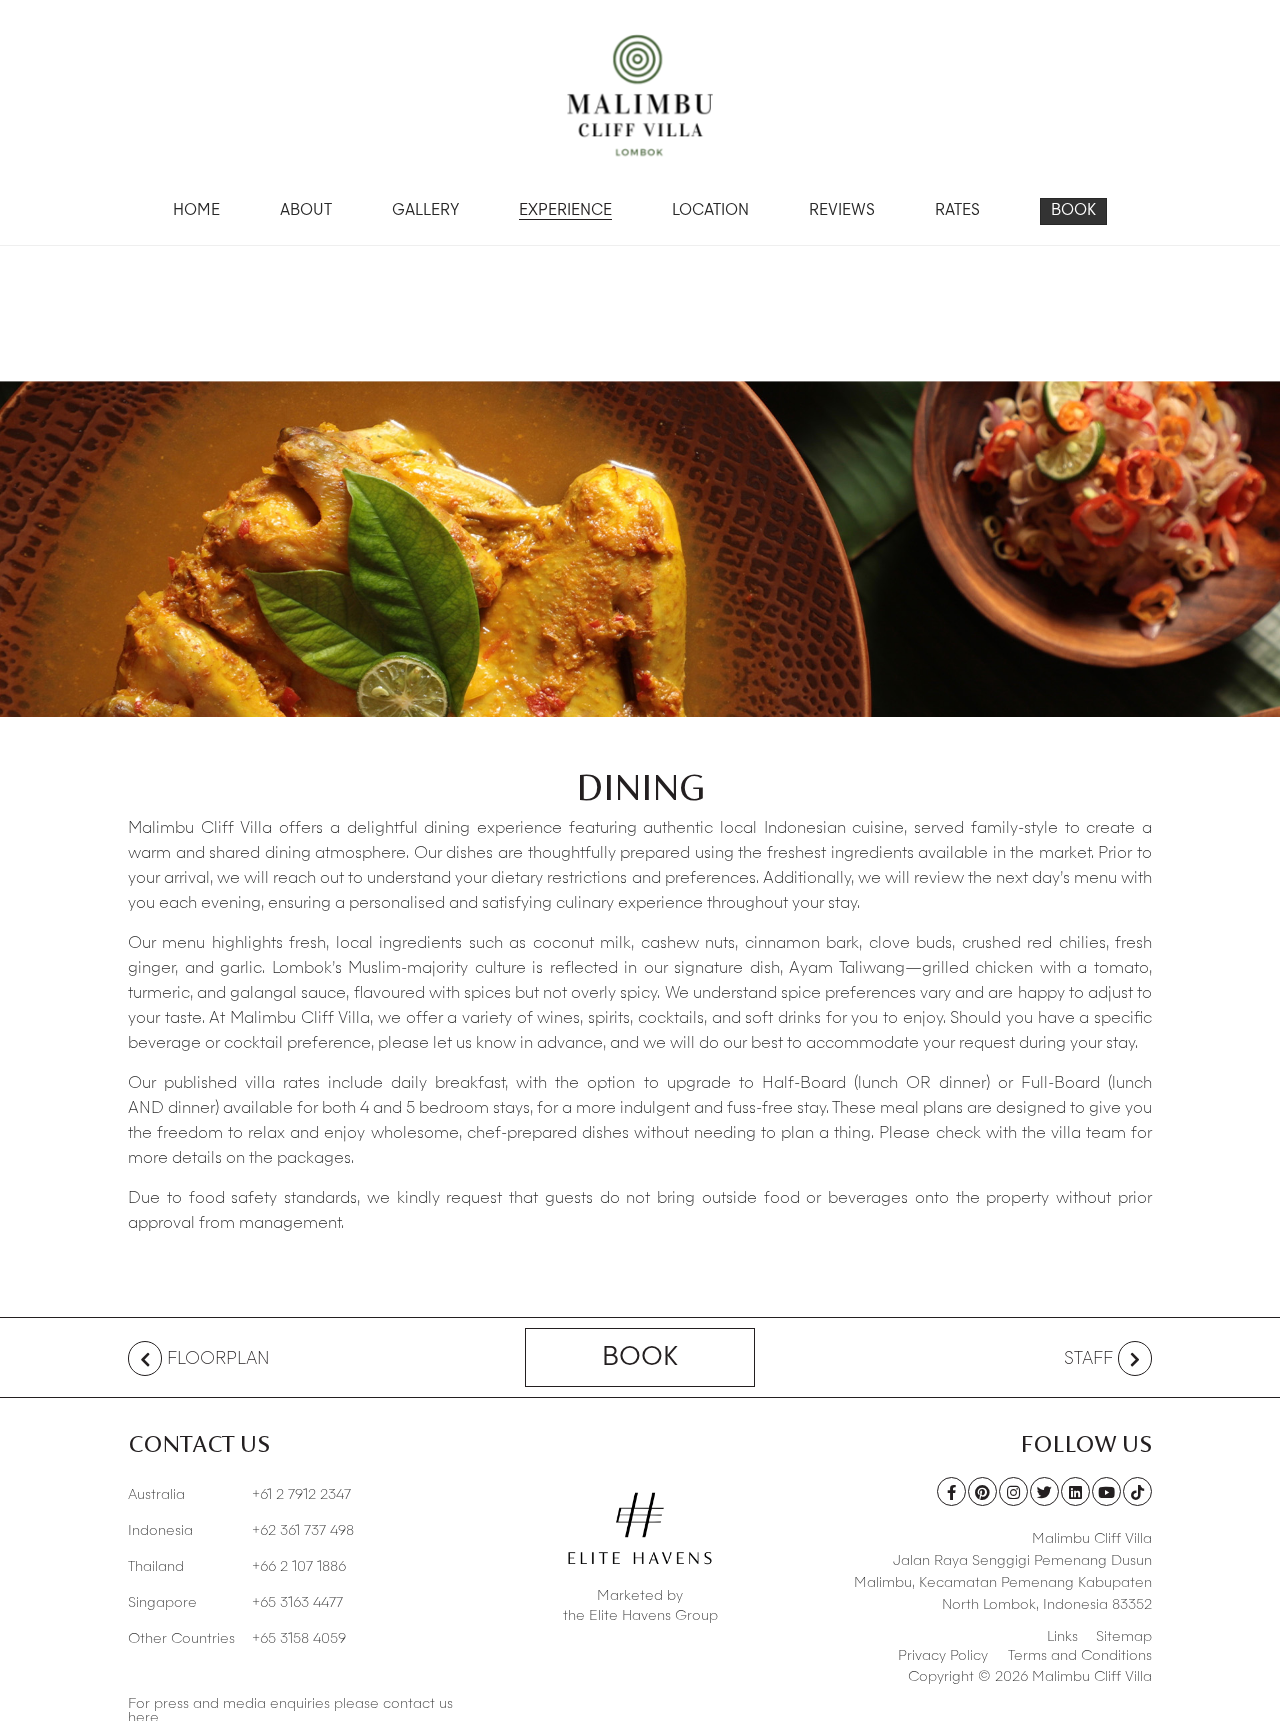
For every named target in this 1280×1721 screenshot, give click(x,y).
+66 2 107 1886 (237, 1567)
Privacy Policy (943, 1656)
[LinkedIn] (1075, 1491)
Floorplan (218, 1359)
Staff (1088, 1359)
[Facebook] (951, 1491)
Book (1073, 211)
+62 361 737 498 (241, 1531)
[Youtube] (1106, 1491)
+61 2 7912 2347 (239, 1495)
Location (710, 211)
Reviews (842, 211)
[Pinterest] (982, 1491)
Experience (565, 211)
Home (196, 211)
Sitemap (1124, 1637)
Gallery (425, 211)
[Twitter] (1044, 1491)
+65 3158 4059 (237, 1639)
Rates (957, 211)
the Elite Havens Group (640, 1616)
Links (1062, 1637)
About (306, 211)
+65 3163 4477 (235, 1603)
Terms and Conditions (1080, 1656)
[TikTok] (1137, 1491)
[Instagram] (1013, 1491)
